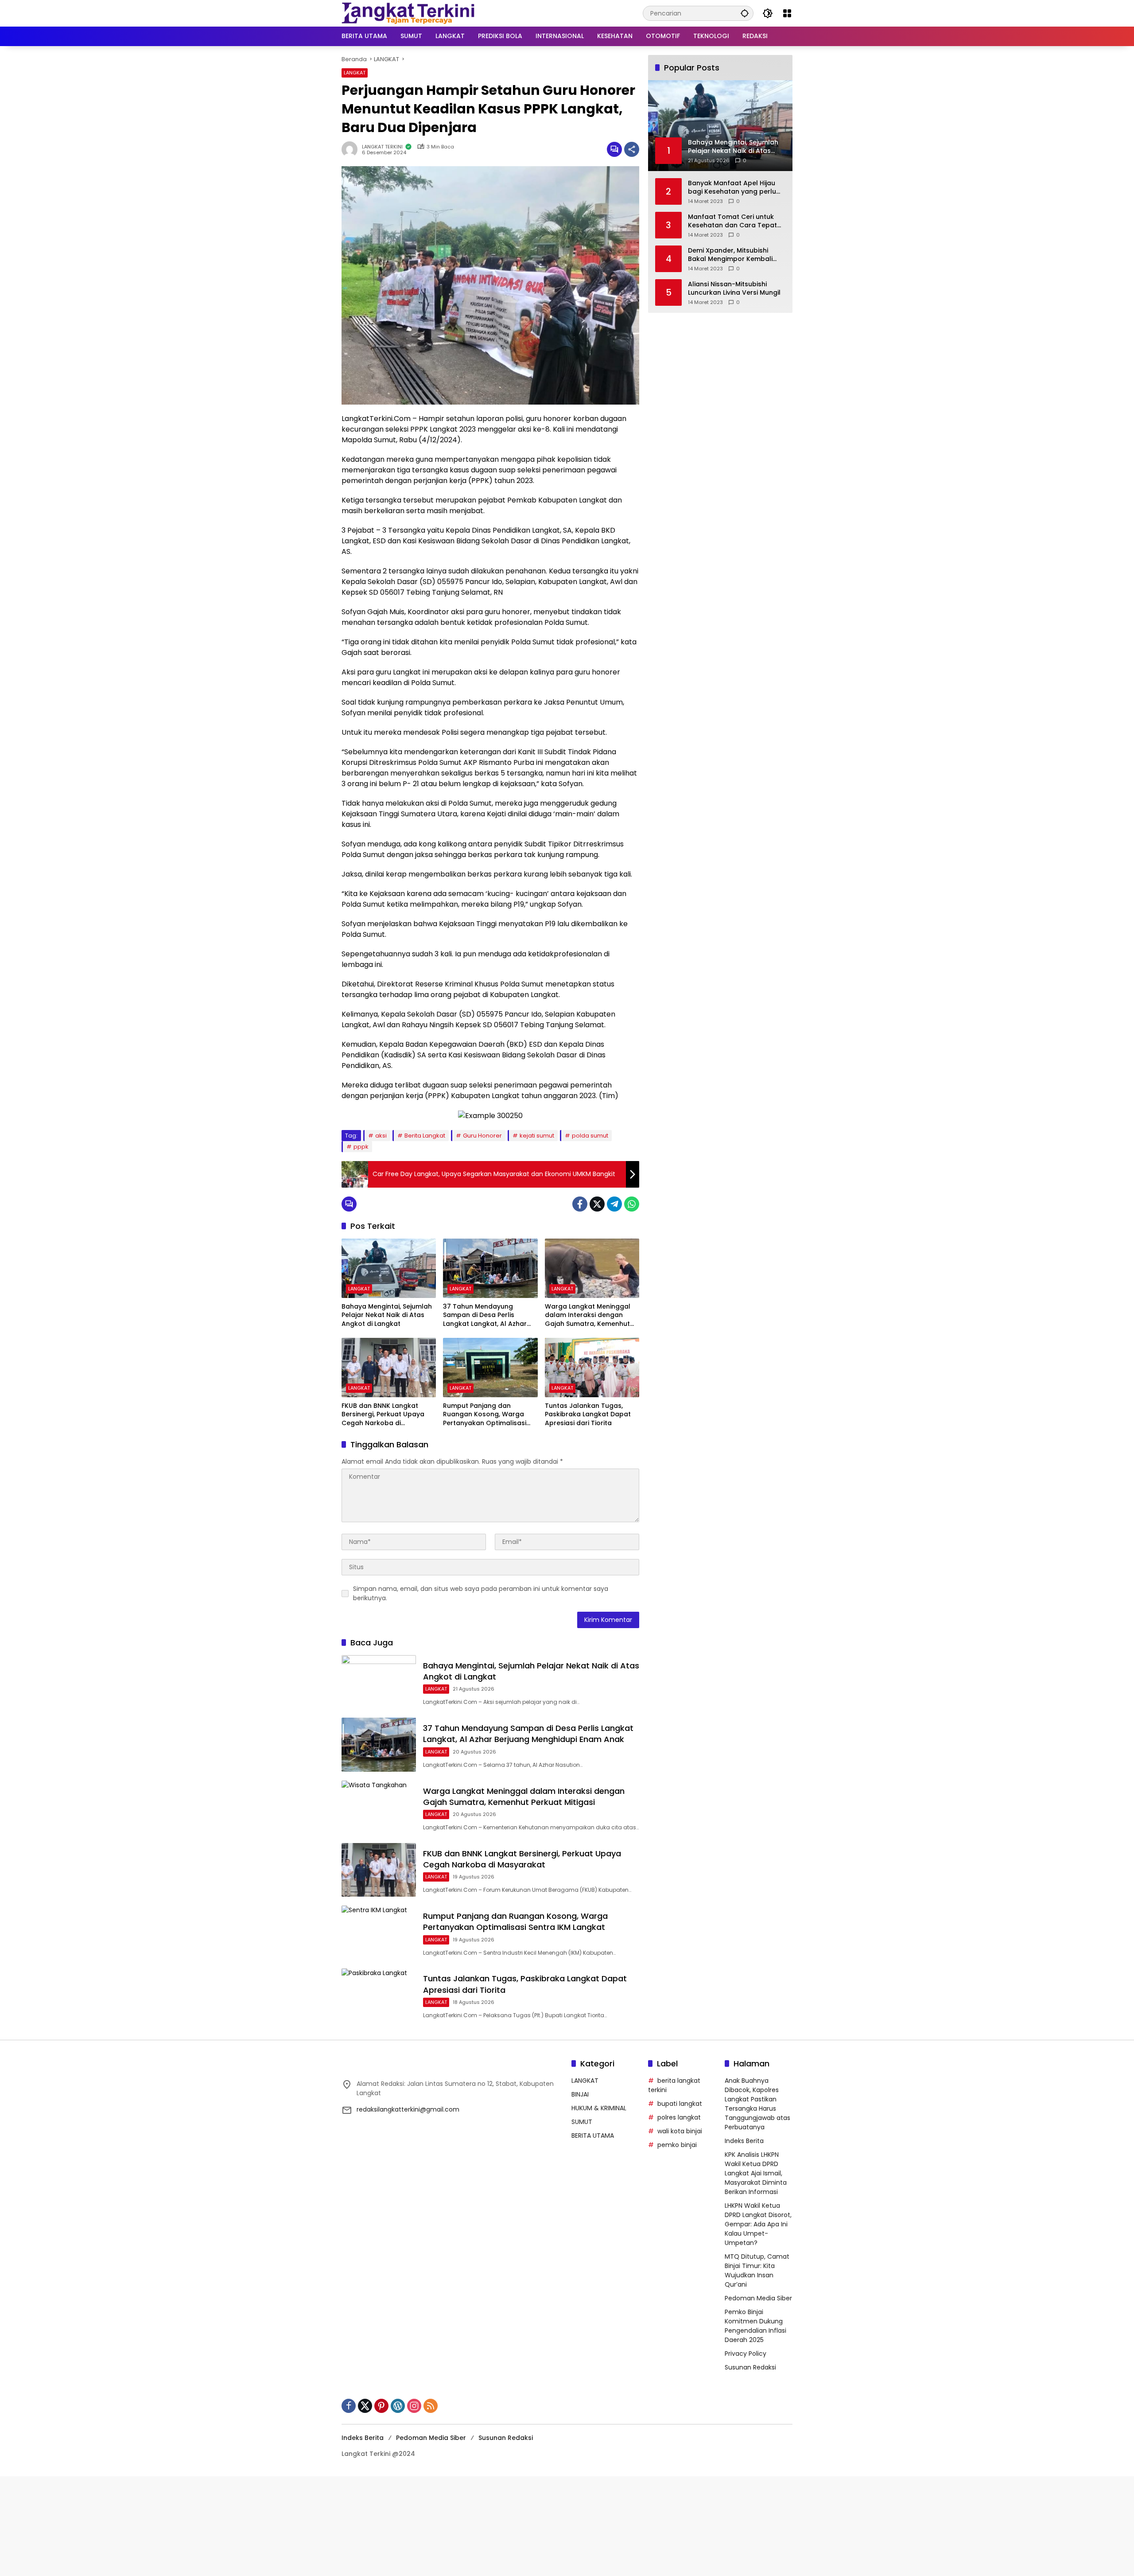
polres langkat (679, 2117)
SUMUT (582, 2122)
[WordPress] (398, 2406)
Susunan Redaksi (750, 2367)
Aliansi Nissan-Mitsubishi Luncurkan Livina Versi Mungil (734, 288)
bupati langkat (680, 2104)
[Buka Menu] (787, 13)
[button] (745, 13)
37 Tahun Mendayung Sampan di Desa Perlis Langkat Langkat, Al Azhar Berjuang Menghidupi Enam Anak (487, 1315)
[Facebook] (580, 1204)
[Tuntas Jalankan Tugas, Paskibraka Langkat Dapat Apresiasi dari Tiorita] (592, 1368)
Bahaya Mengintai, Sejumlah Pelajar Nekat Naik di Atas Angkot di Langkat (387, 1315)
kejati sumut (537, 1136)
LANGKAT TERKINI (382, 147)
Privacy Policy (746, 2354)
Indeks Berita (744, 2141)
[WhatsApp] (632, 1204)
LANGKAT (355, 73)
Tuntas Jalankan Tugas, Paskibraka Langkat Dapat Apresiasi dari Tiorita (588, 1415)
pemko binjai (677, 2145)
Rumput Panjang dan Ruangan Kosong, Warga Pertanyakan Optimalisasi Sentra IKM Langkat (485, 1415)
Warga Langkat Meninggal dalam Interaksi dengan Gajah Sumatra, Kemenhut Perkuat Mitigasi (588, 1315)
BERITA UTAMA (593, 2136)
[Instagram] (414, 2406)
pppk (361, 1147)
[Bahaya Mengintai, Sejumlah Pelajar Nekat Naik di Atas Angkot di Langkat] (389, 1268)
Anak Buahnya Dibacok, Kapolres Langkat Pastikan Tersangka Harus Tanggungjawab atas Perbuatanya (757, 2104)
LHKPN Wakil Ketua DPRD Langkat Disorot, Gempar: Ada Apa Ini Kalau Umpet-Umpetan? (758, 2224)
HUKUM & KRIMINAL (599, 2108)
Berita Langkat (425, 1136)
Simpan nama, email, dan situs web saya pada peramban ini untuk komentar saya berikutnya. (481, 1593)
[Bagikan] (632, 149)
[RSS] (431, 2406)
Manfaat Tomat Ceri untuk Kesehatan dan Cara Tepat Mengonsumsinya (732, 221)
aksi (381, 1136)
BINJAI (580, 2094)
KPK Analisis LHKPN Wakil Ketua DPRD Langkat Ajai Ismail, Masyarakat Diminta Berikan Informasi (756, 2173)
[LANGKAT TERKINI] (408, 13)
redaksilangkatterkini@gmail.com (408, 2109)
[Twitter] (597, 1204)
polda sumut (590, 1136)
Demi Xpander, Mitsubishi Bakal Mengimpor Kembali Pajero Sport (730, 255)
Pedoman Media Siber (758, 2298)
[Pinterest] (381, 2406)
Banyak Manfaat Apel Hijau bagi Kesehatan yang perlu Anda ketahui (732, 187)
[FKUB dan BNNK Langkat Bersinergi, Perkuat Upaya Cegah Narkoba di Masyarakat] (389, 1368)
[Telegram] (614, 1204)
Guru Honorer (482, 1136)
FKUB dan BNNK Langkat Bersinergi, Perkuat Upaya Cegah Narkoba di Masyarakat (383, 1415)
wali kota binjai (680, 2131)
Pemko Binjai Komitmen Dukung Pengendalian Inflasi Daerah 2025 (755, 2326)
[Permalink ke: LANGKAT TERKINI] (352, 149)
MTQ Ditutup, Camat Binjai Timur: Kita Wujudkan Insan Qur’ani (757, 2270)
